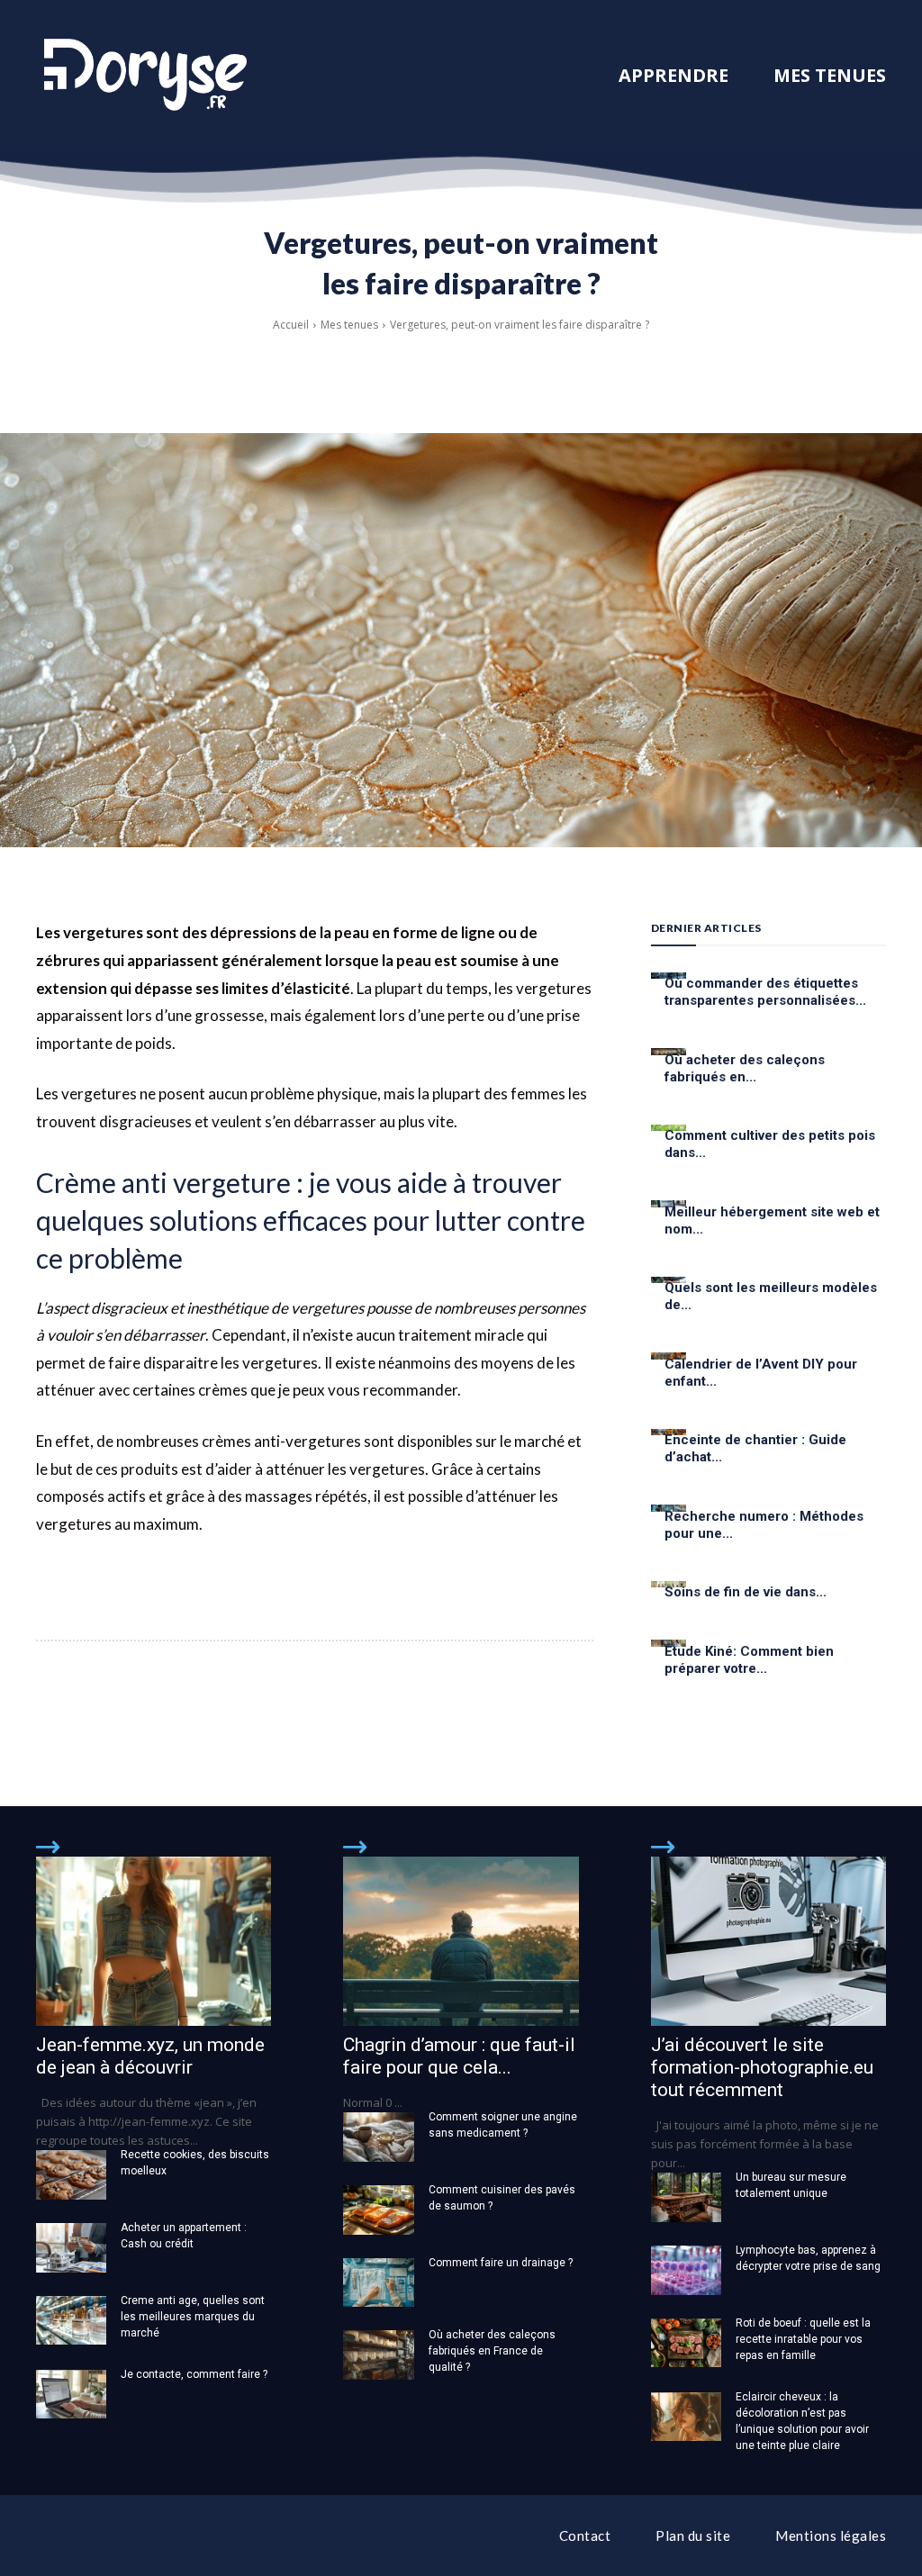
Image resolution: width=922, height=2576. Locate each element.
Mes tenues (349, 325)
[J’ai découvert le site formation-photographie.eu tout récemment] (768, 1941)
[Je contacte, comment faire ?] (71, 2395)
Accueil (291, 325)
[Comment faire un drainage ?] (378, 2283)
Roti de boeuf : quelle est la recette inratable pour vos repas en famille (803, 2339)
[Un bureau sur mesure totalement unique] (686, 2197)
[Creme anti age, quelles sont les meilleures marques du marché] (71, 2321)
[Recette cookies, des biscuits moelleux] (71, 2175)
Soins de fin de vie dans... (746, 1592)
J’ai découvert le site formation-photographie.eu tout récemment (762, 2067)
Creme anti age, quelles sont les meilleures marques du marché (193, 2317)
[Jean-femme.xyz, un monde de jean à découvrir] (154, 1941)
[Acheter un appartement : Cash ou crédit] (71, 2248)
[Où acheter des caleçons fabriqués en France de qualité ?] (378, 2355)
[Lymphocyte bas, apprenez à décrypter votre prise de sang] (686, 2270)
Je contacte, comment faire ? (194, 2374)
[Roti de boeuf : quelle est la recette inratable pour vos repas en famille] (686, 2343)
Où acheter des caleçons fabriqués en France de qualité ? (492, 2351)
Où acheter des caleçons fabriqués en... (745, 1068)
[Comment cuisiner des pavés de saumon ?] (378, 2210)
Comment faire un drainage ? (501, 2263)
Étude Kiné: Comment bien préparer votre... (749, 1660)
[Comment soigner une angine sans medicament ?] (378, 2137)
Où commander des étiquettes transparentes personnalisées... (765, 992)
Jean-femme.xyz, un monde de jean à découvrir (150, 2056)
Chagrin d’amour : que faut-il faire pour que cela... (459, 2056)
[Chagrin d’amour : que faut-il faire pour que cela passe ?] (461, 1941)
